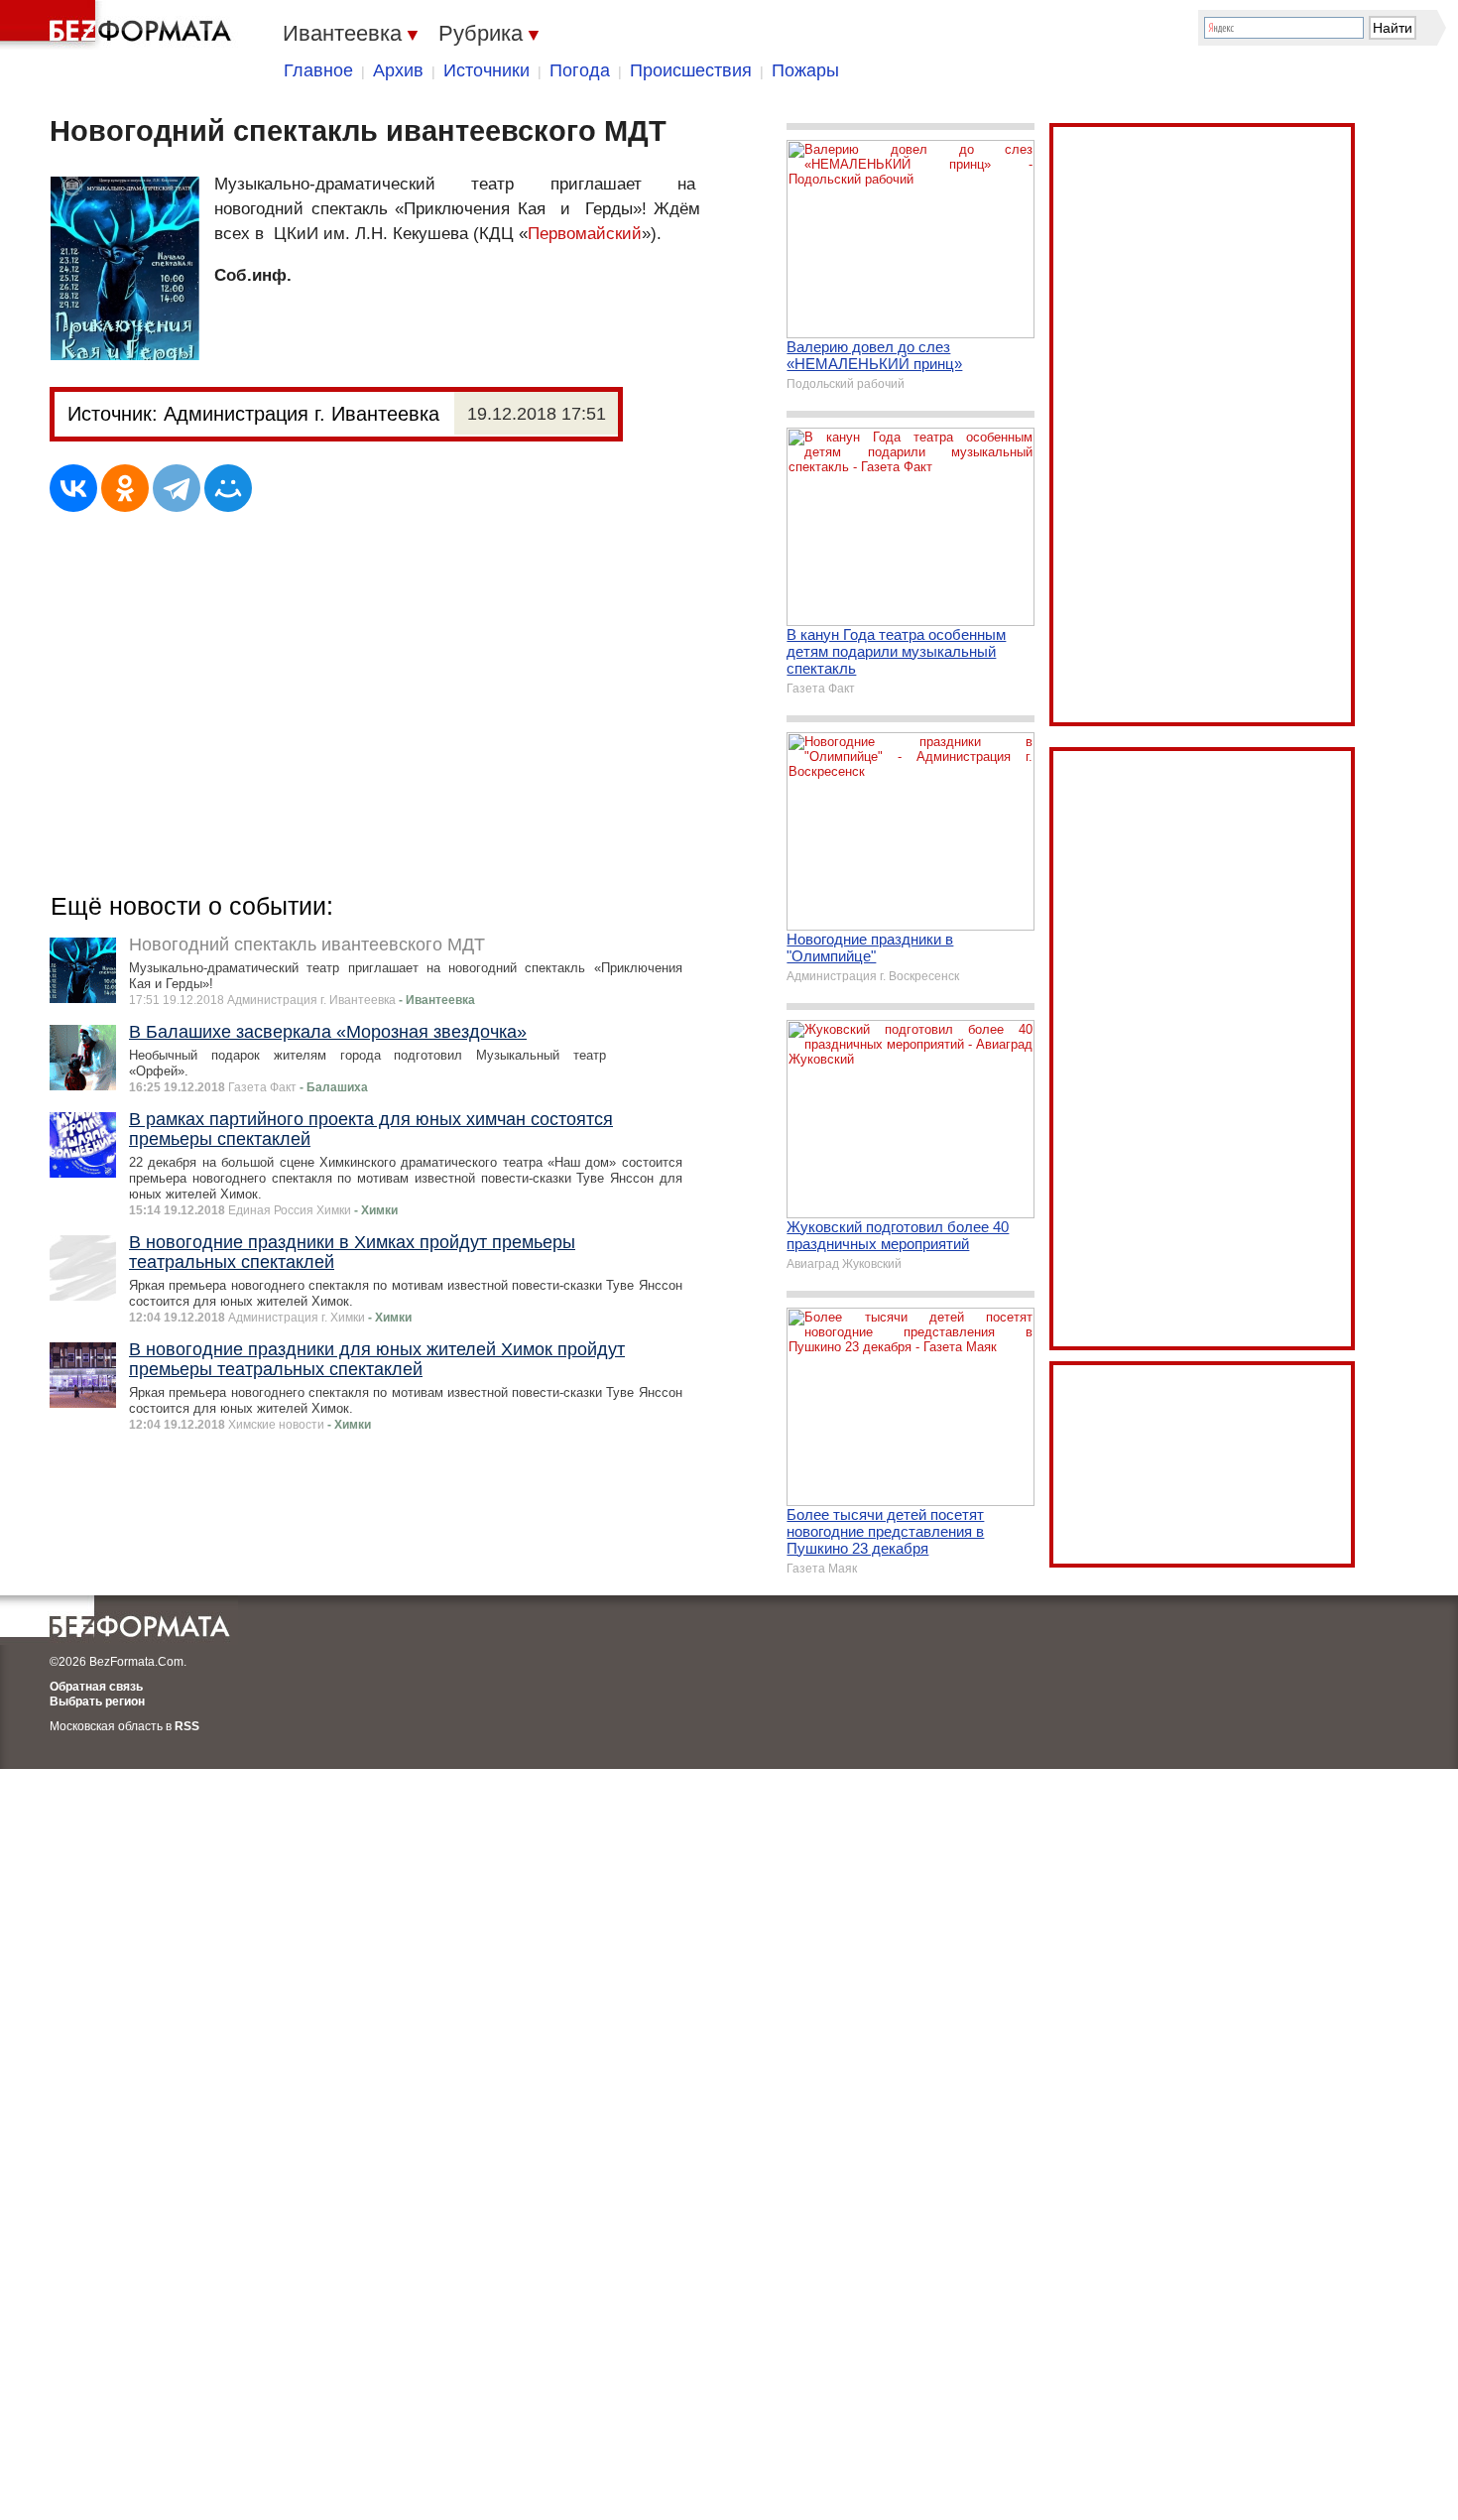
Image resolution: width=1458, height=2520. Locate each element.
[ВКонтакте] (73, 488)
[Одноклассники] (125, 488)
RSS (187, 1726)
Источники (486, 70)
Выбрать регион (97, 1701)
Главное (318, 70)
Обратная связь (96, 1687)
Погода (580, 70)
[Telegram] (177, 488)
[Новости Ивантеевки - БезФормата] (119, 25)
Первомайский (585, 234)
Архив (398, 70)
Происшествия (691, 70)
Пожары (805, 70)
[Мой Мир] (228, 488)
